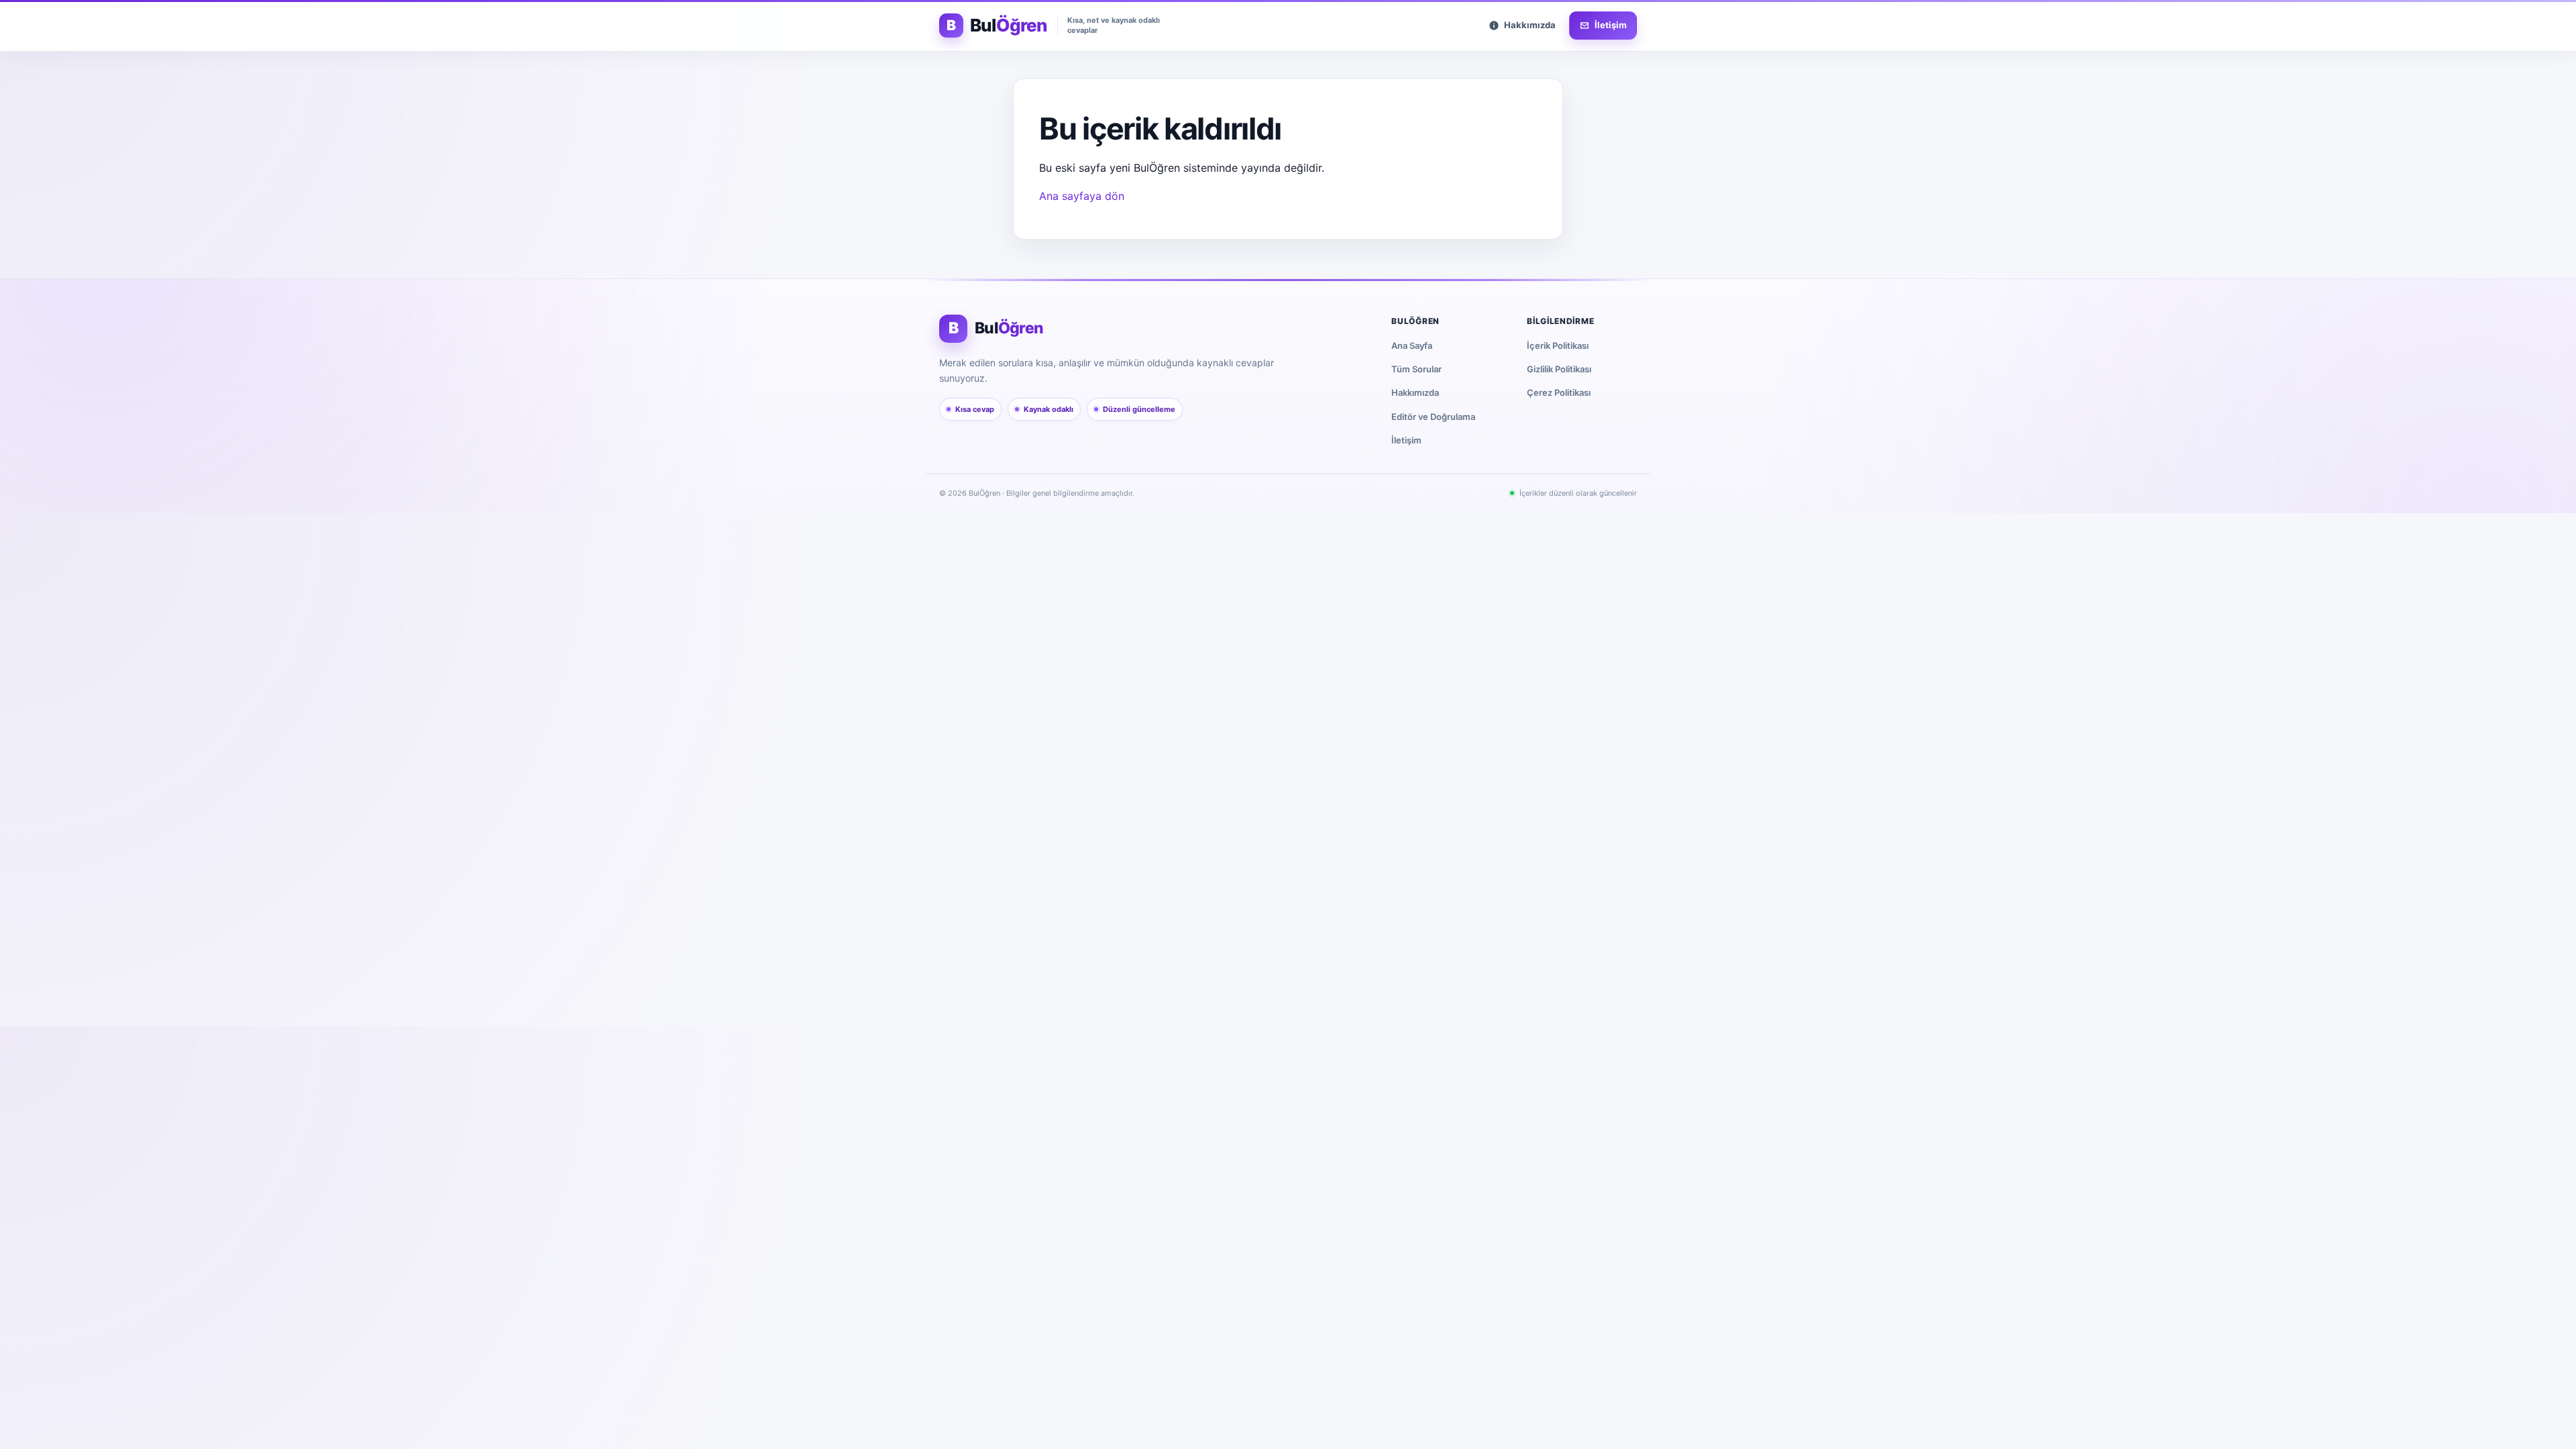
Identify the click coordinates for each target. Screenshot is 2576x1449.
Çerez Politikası (1559, 392)
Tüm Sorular (1416, 369)
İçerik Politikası (1558, 345)
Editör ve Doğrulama (1433, 417)
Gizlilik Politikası (1559, 369)
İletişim (1406, 440)
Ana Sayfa (1412, 345)
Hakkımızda (1415, 392)
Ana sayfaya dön (1082, 196)
